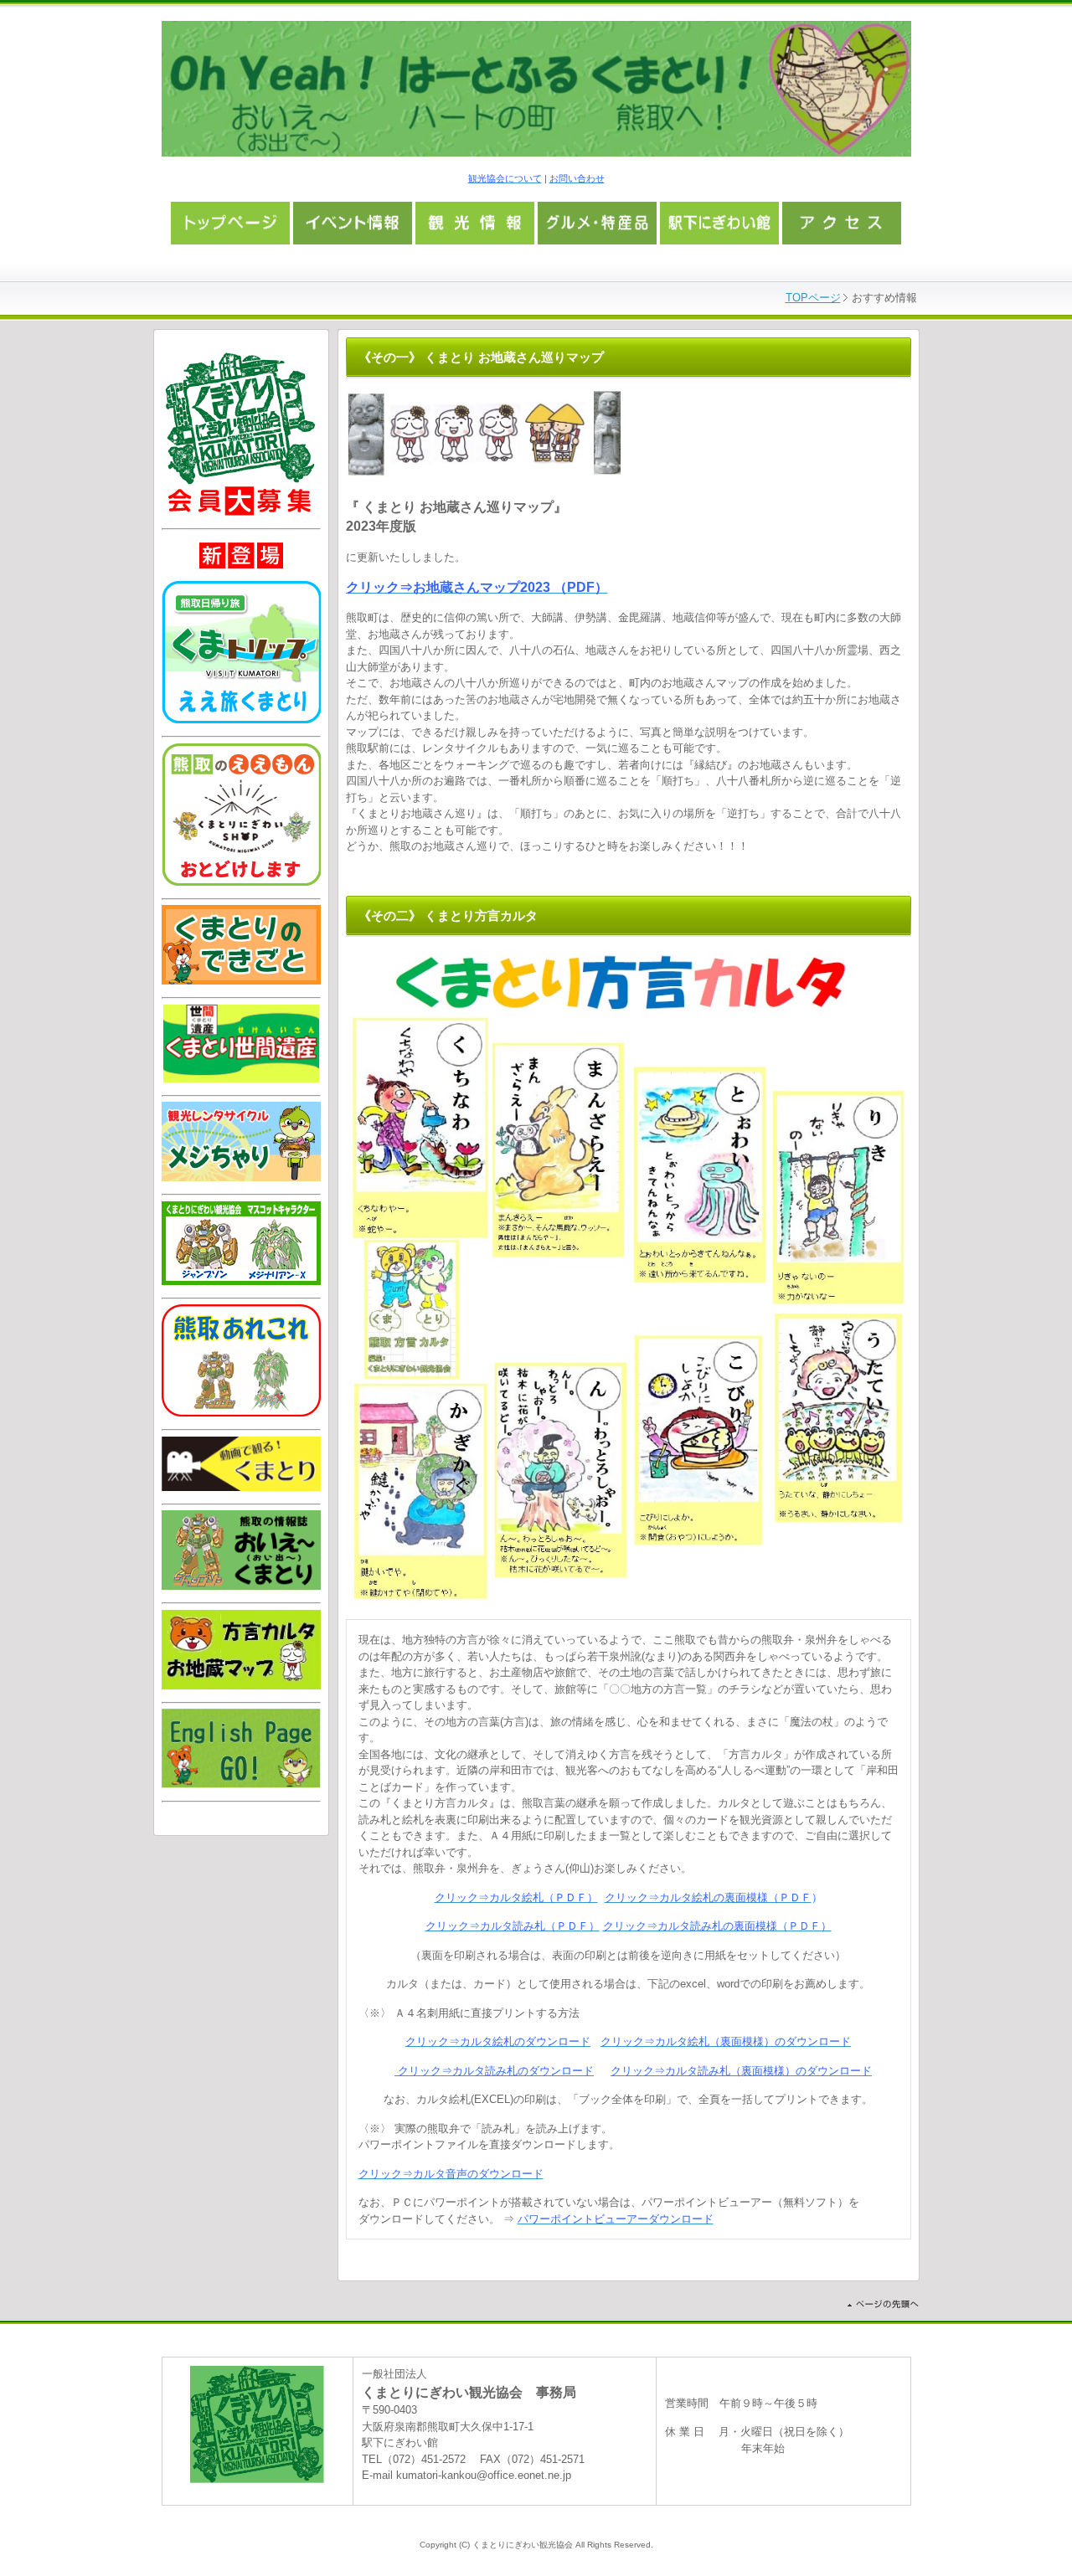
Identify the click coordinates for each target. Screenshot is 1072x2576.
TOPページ (813, 298)
